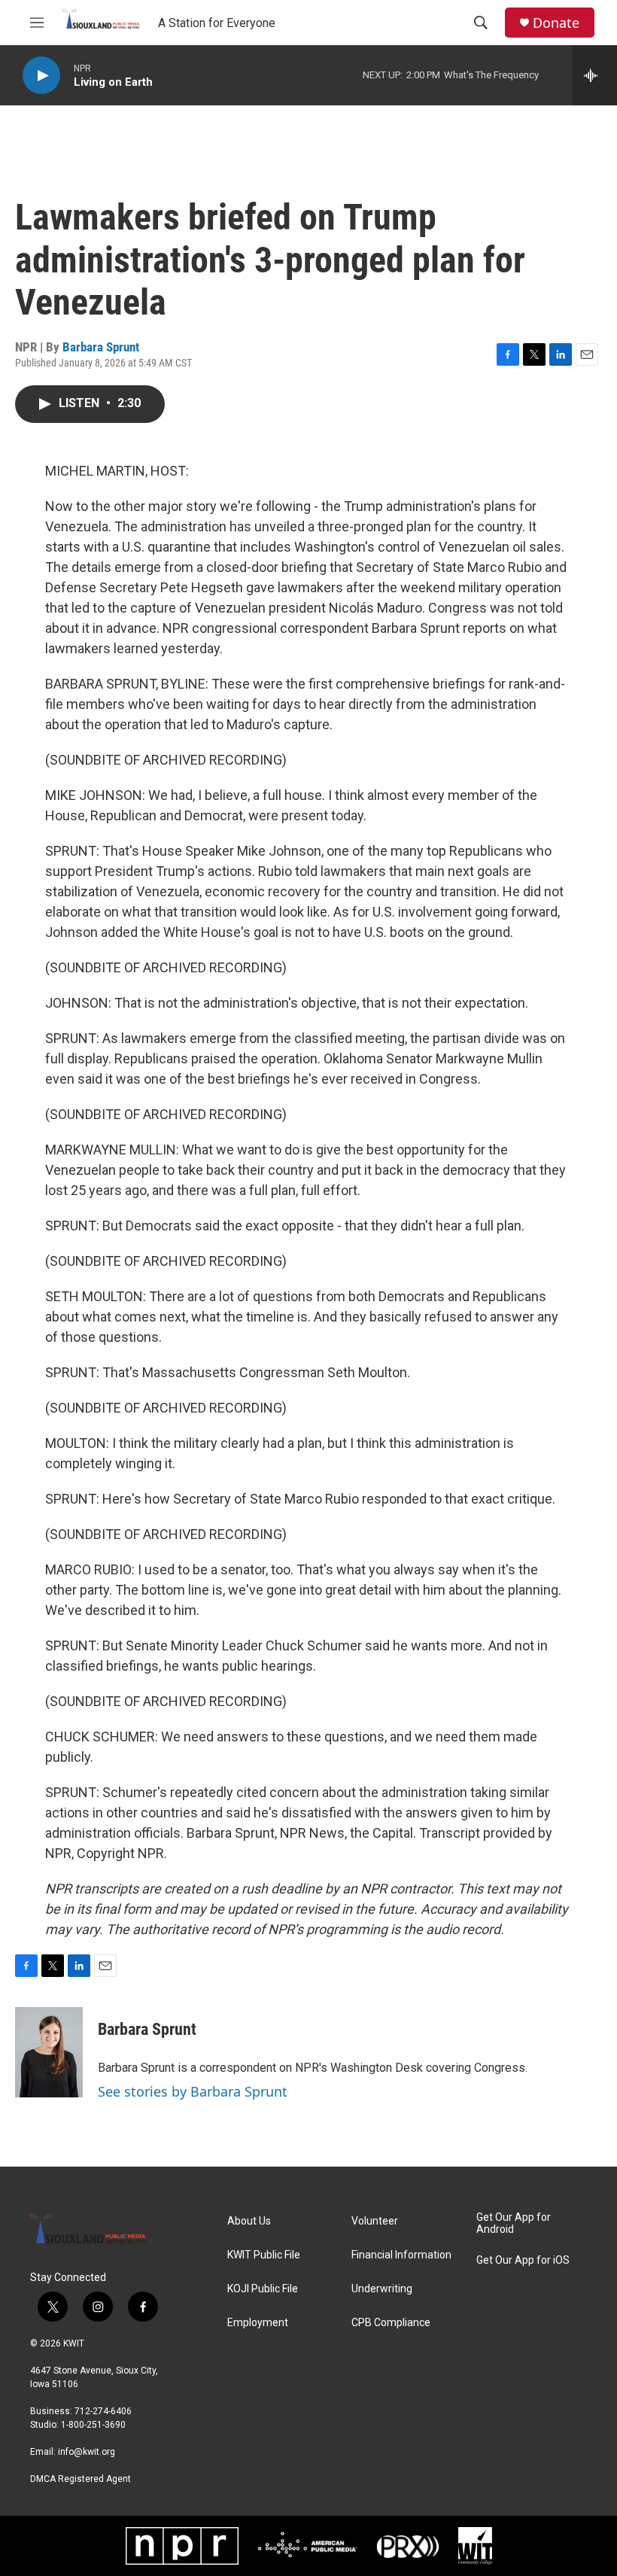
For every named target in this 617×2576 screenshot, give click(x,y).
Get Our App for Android (514, 2223)
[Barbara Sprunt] (49, 2052)
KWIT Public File (264, 2255)
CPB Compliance (391, 2323)
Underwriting (382, 2289)
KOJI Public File (263, 2289)
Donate (556, 23)
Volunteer (375, 2221)
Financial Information (401, 2255)
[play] (41, 76)
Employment (258, 2323)
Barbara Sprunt (101, 347)
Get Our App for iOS (523, 2260)
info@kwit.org (87, 2452)
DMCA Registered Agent (81, 2479)
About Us (249, 2221)
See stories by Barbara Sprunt (193, 2091)
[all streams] (595, 75)
